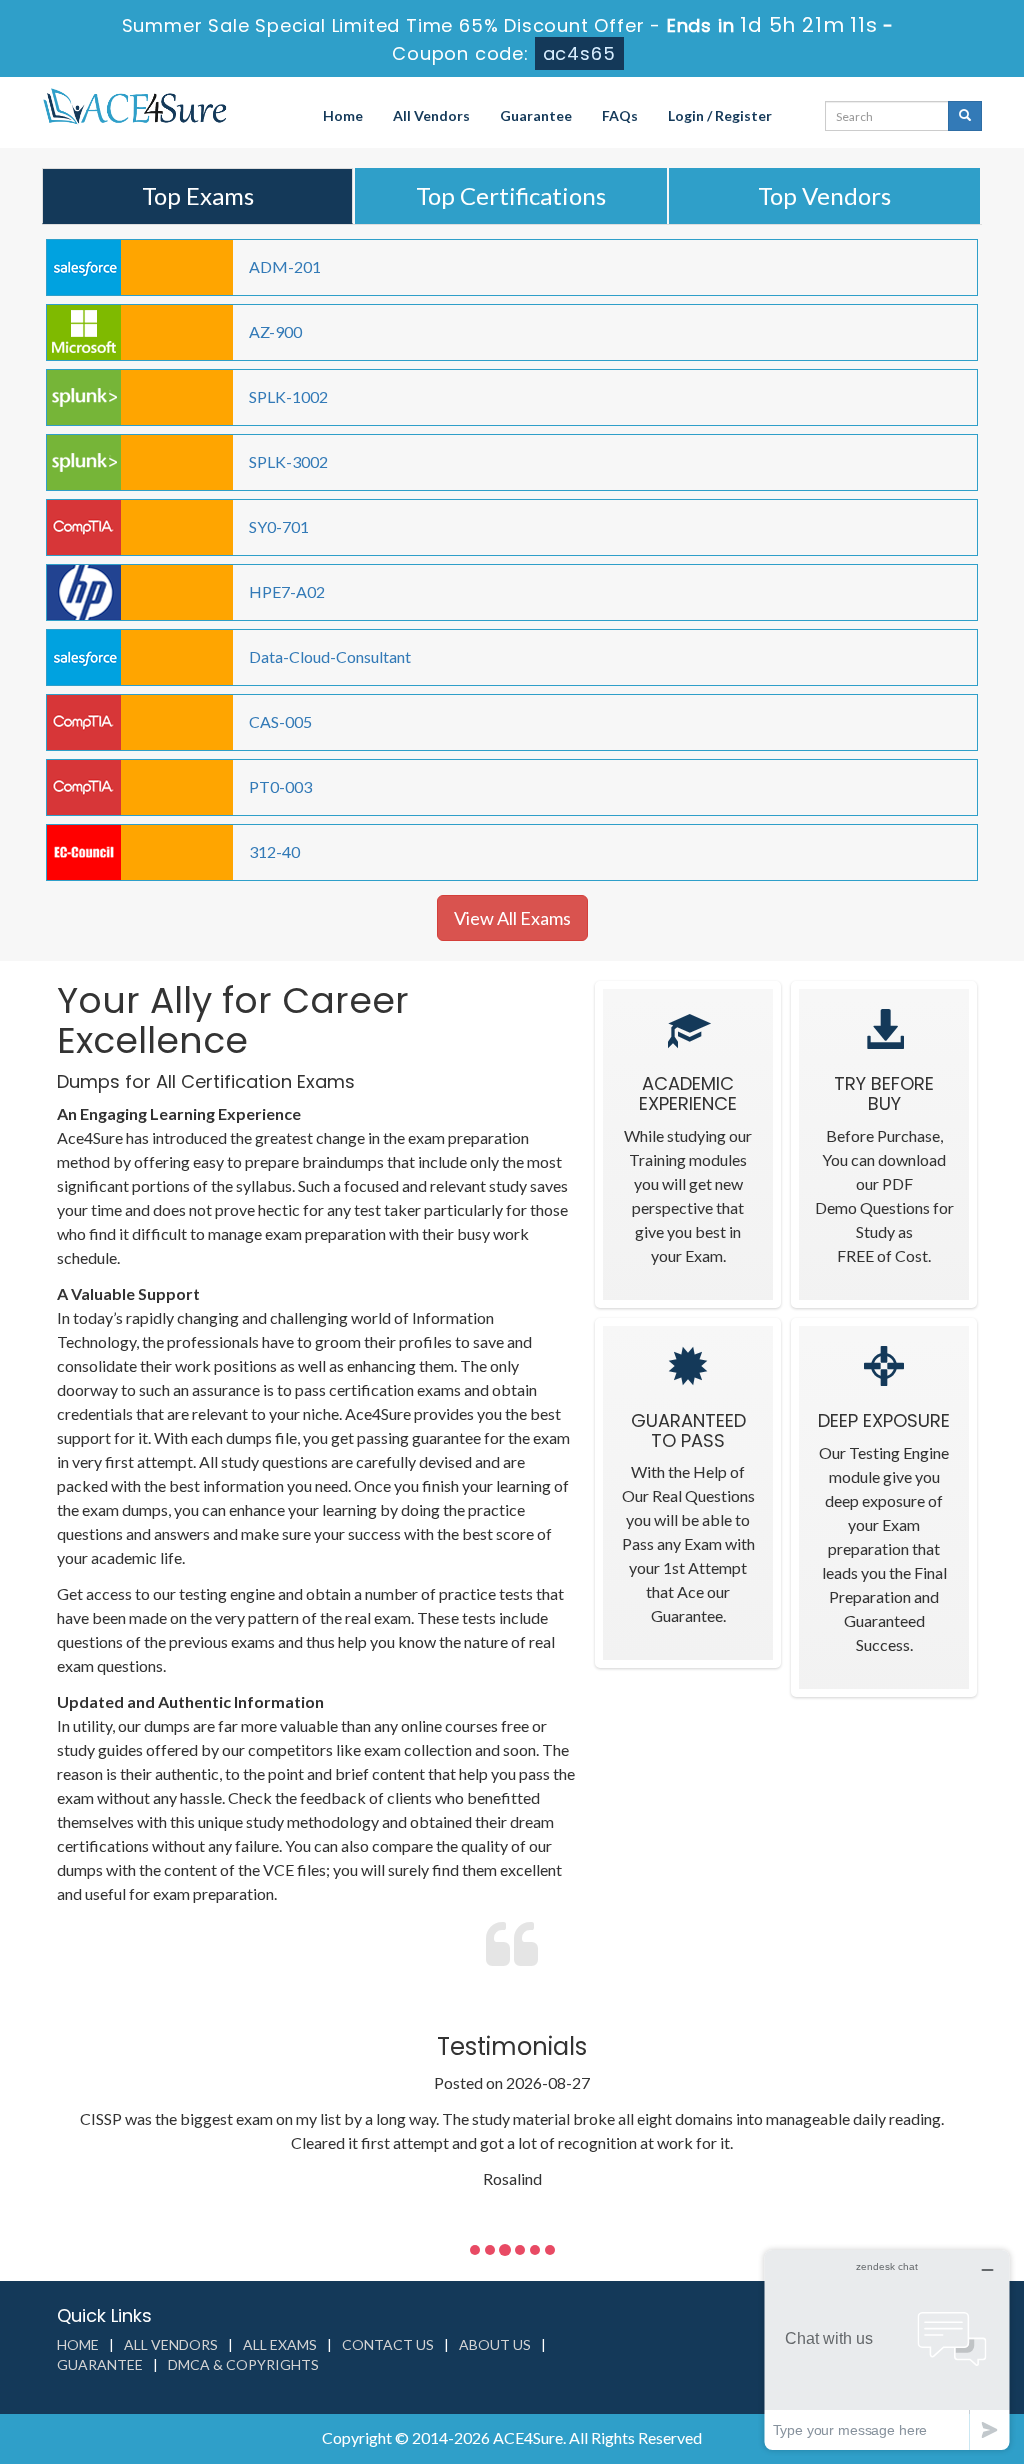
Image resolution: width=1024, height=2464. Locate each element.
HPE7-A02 (287, 591)
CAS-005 (280, 721)
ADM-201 (285, 266)
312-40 (274, 851)
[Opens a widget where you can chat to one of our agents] (887, 2349)
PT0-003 (280, 786)
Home (343, 115)
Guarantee (536, 115)
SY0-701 (279, 526)
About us (495, 2344)
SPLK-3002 (288, 461)
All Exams (280, 2344)
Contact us (388, 2344)
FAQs (620, 115)
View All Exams (512, 918)
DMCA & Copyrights (243, 2364)
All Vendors (431, 115)
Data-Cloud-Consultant (330, 656)
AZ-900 (275, 331)
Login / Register (720, 115)
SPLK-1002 (288, 396)
